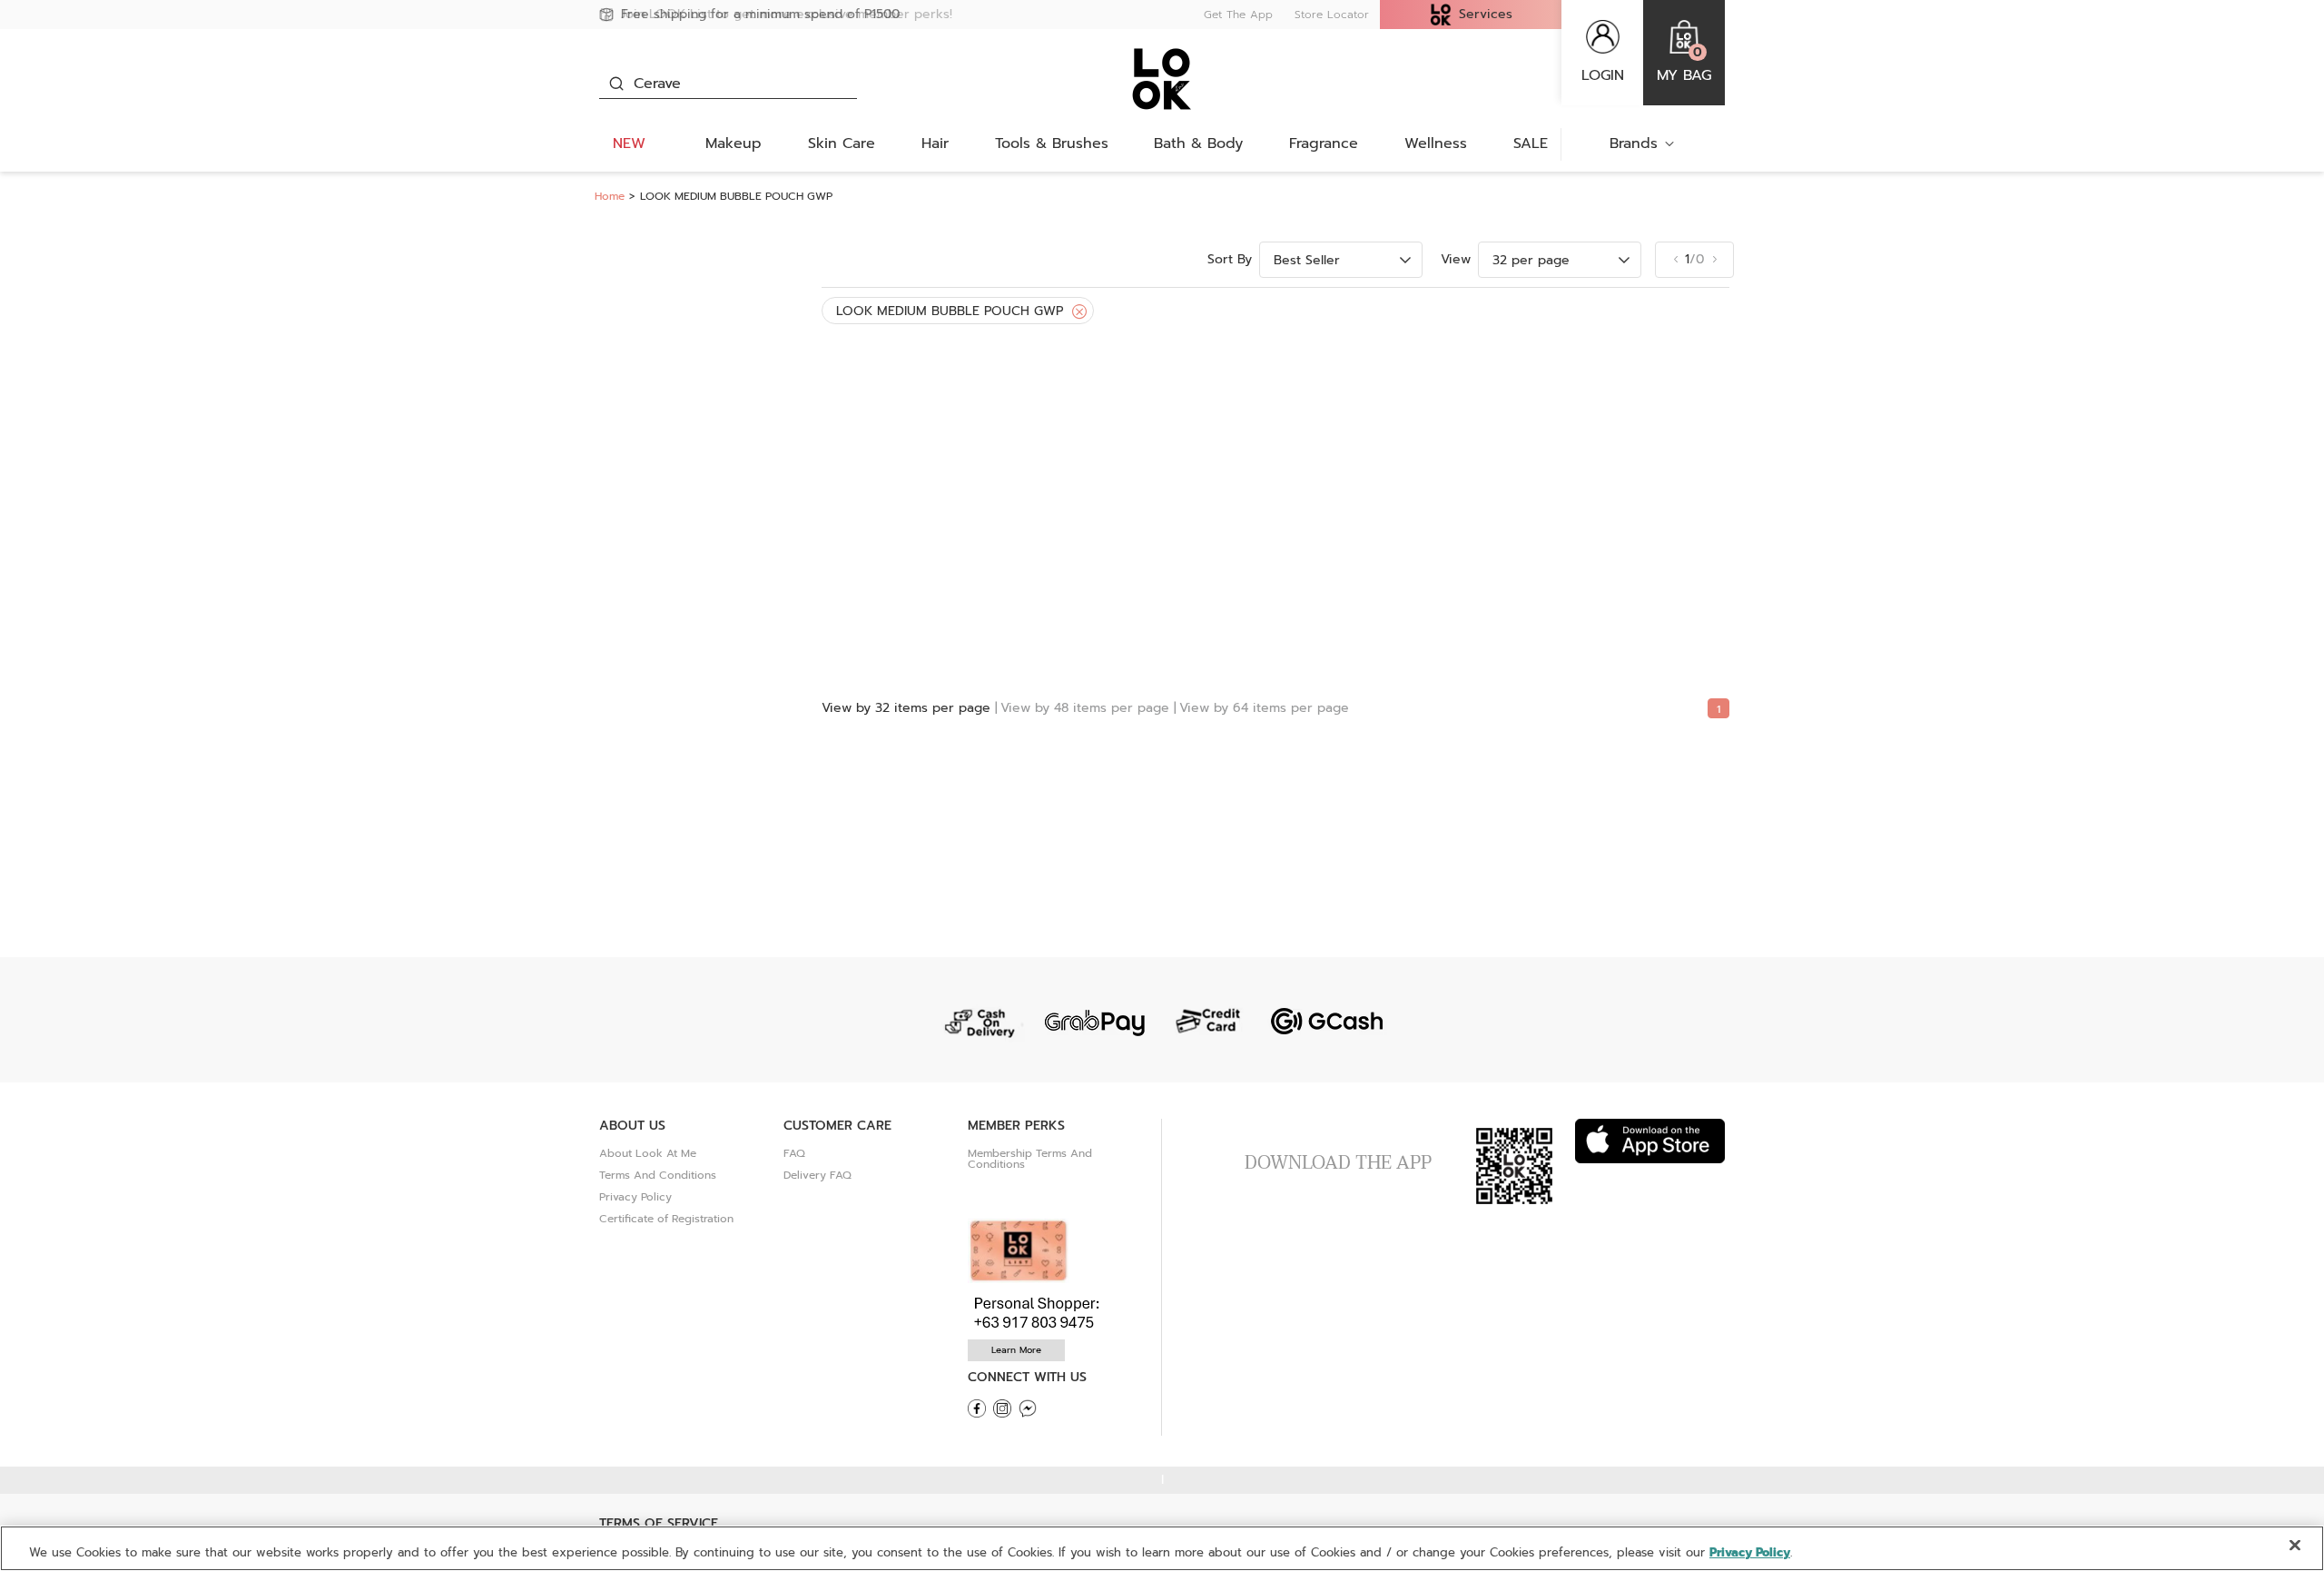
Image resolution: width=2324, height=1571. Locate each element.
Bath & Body (1198, 143)
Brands (1634, 143)
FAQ (794, 1153)
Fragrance (1324, 143)
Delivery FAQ (817, 1175)
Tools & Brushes (1052, 143)
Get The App (1238, 15)
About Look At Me (648, 1153)
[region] (1162, 1548)
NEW (629, 143)
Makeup (734, 143)
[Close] (1079, 312)
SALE (1531, 143)
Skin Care (842, 143)
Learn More (1016, 1350)
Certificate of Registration (666, 1219)
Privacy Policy (635, 1197)
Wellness (1436, 143)
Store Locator (1332, 15)
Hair (935, 143)
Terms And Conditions (658, 1175)
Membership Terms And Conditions (1030, 1159)
